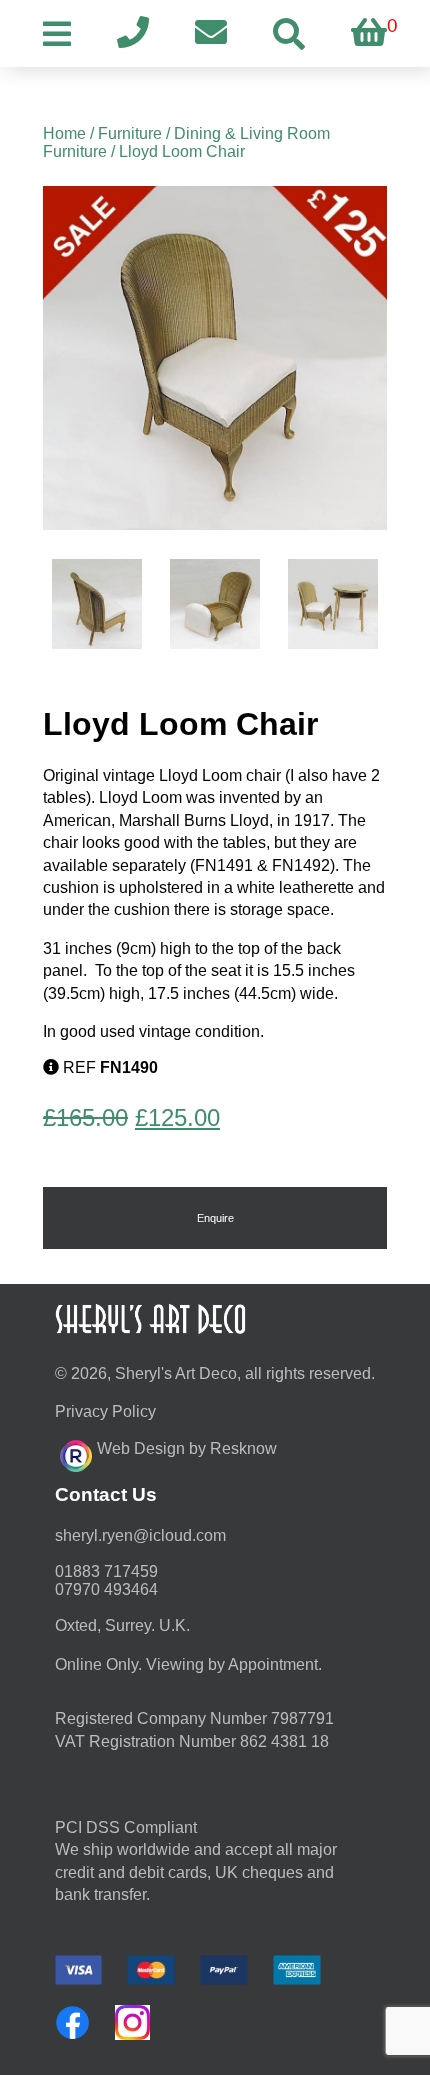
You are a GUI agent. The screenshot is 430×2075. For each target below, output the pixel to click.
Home (64, 133)
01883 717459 (106, 1571)
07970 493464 (106, 1589)
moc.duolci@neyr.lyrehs (140, 1535)
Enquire (215, 1218)
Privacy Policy (105, 1411)
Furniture (130, 133)
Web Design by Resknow (187, 1448)
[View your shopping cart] (369, 33)
